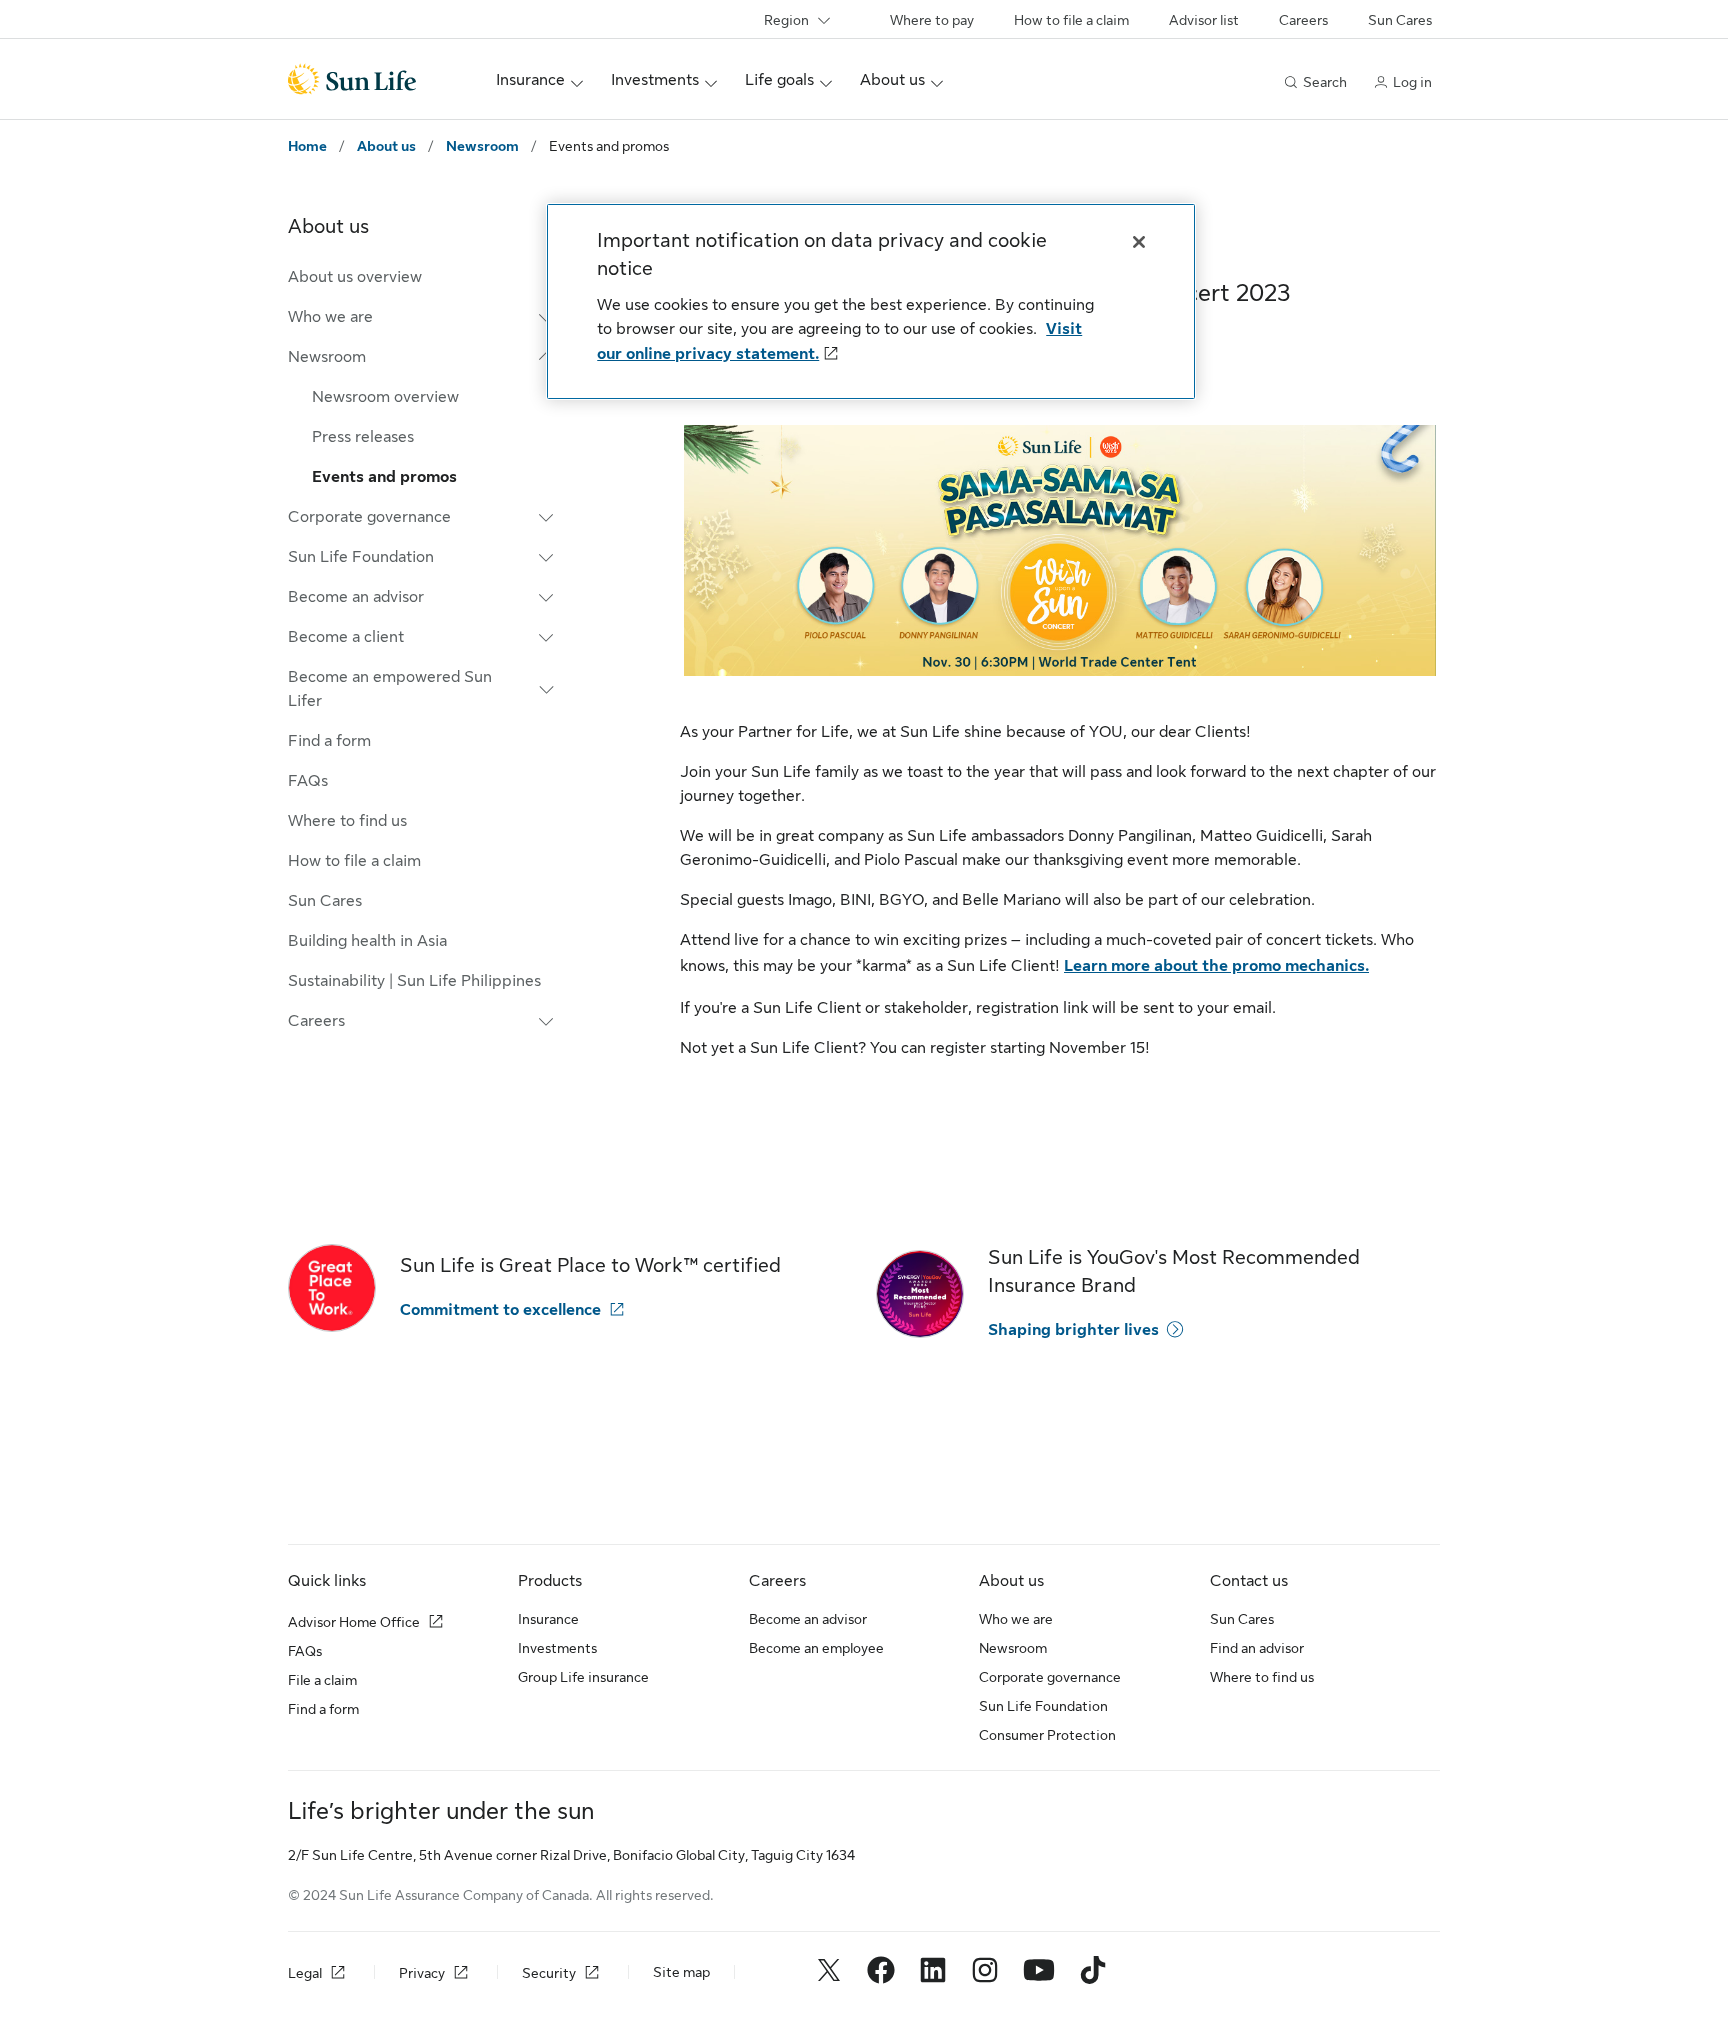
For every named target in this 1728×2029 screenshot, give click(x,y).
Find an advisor (1257, 1648)
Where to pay (932, 20)
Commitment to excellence (500, 1310)
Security (549, 1973)
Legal (305, 1973)
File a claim (322, 1680)
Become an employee (816, 1648)
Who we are (1016, 1619)
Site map (681, 1972)
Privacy (422, 1973)
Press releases (363, 437)
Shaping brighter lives (1073, 1330)
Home (307, 146)
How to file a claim (1071, 20)
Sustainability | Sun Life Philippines (414, 981)
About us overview (355, 277)
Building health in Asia (367, 941)
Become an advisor (808, 1619)
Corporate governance (1050, 1677)
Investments (557, 1648)
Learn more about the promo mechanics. (1216, 966)
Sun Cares (1400, 20)
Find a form (329, 741)
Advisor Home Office (354, 1622)
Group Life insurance (583, 1677)
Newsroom (482, 146)
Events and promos (384, 477)
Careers (1303, 20)
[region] (871, 301)
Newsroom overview (385, 397)
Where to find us (347, 821)
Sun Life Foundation (1043, 1706)
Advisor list (1204, 20)
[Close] (1139, 242)
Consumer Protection (1047, 1735)
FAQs (308, 781)
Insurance (548, 1619)
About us (386, 146)
